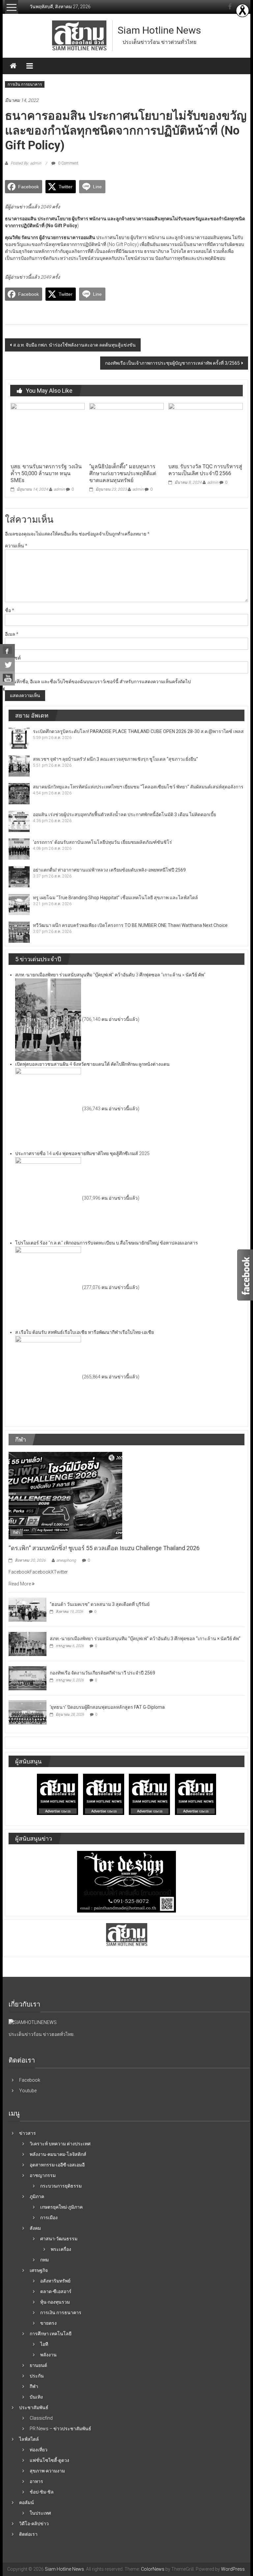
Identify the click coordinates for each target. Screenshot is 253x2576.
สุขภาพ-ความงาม (47, 2471)
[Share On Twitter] (7, 665)
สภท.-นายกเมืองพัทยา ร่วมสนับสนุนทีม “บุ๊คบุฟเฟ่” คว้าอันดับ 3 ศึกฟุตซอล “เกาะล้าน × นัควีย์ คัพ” (145, 1639)
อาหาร (36, 2481)
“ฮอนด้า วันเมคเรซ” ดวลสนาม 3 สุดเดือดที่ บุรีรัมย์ (100, 1604)
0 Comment (68, 163)
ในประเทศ (40, 2513)
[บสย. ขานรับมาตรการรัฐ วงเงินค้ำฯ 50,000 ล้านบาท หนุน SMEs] (48, 431)
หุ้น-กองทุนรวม (55, 2302)
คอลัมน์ (27, 2502)
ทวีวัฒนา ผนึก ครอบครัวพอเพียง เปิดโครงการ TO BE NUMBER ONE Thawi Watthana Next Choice (130, 925)
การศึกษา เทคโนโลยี (51, 2334)
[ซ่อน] (3, 689)
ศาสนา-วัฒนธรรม (59, 2239)
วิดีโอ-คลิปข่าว (34, 2524)
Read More (20, 1584)
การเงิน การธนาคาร (25, 84)
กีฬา (16, 1533)
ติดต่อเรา (28, 2534)
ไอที (44, 2344)
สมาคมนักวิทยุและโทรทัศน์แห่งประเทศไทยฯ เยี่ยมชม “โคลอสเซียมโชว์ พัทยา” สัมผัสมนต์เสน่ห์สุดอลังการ (138, 787)
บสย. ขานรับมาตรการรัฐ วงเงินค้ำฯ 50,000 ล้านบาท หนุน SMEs (46, 473)
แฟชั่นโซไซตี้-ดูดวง (49, 2460)
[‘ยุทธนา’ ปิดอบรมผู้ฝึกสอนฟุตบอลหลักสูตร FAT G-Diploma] (28, 1712)
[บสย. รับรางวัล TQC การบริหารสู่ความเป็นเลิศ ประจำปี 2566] (205, 431)
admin (59, 489)
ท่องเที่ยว (39, 2450)
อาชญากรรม (43, 2175)
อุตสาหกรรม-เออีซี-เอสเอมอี (57, 2165)
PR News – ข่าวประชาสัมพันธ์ (60, 2429)
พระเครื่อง (61, 2249)
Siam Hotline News (159, 30)
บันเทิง (36, 2397)
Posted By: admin (26, 163)
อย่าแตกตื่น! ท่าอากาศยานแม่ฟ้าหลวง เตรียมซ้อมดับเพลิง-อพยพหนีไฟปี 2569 (109, 870)
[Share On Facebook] (7, 651)
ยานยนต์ (38, 2365)
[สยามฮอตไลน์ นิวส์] (33, 2022)
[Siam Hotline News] (13, 66)
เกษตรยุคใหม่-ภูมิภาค (61, 2207)
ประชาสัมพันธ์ (34, 2407)
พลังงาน (48, 2355)
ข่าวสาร (28, 2133)
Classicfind (41, 2418)
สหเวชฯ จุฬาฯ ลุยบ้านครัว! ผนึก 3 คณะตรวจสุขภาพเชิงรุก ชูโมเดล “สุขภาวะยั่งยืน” (115, 759)
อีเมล (12, 634)
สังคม (35, 2228)
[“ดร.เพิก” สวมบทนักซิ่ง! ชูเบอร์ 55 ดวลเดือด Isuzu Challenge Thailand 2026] (65, 1495)
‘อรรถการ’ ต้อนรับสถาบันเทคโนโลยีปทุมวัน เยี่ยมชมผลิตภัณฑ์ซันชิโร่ (102, 842)
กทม (44, 2260)
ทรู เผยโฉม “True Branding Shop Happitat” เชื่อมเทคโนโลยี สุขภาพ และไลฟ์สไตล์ (115, 898)
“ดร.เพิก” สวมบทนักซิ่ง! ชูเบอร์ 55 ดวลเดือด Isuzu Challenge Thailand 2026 (104, 1548)
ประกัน (37, 2376)
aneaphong (66, 1560)
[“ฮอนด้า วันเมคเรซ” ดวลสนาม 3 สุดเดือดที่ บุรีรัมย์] (28, 1610)
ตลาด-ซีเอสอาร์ (56, 2291)
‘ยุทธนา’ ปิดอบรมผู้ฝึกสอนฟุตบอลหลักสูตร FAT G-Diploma (107, 1707)
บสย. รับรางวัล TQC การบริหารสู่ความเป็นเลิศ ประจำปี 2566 (205, 470)
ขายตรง (48, 2323)
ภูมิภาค (37, 2196)
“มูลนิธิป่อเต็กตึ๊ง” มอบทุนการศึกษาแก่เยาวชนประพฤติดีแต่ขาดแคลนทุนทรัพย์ (123, 473)
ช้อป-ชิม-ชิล (42, 2492)
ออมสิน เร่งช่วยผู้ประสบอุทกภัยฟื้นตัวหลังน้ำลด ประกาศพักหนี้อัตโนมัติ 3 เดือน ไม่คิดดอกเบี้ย (125, 814)
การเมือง (49, 2218)
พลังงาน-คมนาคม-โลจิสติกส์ (58, 2154)
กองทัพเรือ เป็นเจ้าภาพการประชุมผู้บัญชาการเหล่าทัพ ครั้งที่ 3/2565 (172, 363)
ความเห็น (16, 546)
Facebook (30, 2080)
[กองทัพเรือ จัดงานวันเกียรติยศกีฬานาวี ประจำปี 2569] (28, 1678)
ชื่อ (10, 610)
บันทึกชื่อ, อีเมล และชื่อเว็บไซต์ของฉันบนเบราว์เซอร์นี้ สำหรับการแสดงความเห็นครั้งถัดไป (100, 682)
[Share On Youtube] (7, 679)
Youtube (28, 2091)
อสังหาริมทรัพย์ (55, 2281)
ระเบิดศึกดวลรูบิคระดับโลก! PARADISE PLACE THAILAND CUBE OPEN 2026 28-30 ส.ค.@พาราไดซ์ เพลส (138, 731)
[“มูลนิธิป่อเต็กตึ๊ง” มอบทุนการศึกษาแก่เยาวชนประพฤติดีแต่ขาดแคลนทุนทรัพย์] (126, 431)
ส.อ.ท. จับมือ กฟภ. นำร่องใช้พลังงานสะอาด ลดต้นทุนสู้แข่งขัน (74, 345)
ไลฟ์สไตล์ (29, 2439)
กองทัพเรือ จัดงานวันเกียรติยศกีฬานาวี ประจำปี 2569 (102, 1673)
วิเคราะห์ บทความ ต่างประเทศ (60, 2144)
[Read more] (242, 11)
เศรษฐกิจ (39, 2270)
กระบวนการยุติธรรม (61, 2186)
